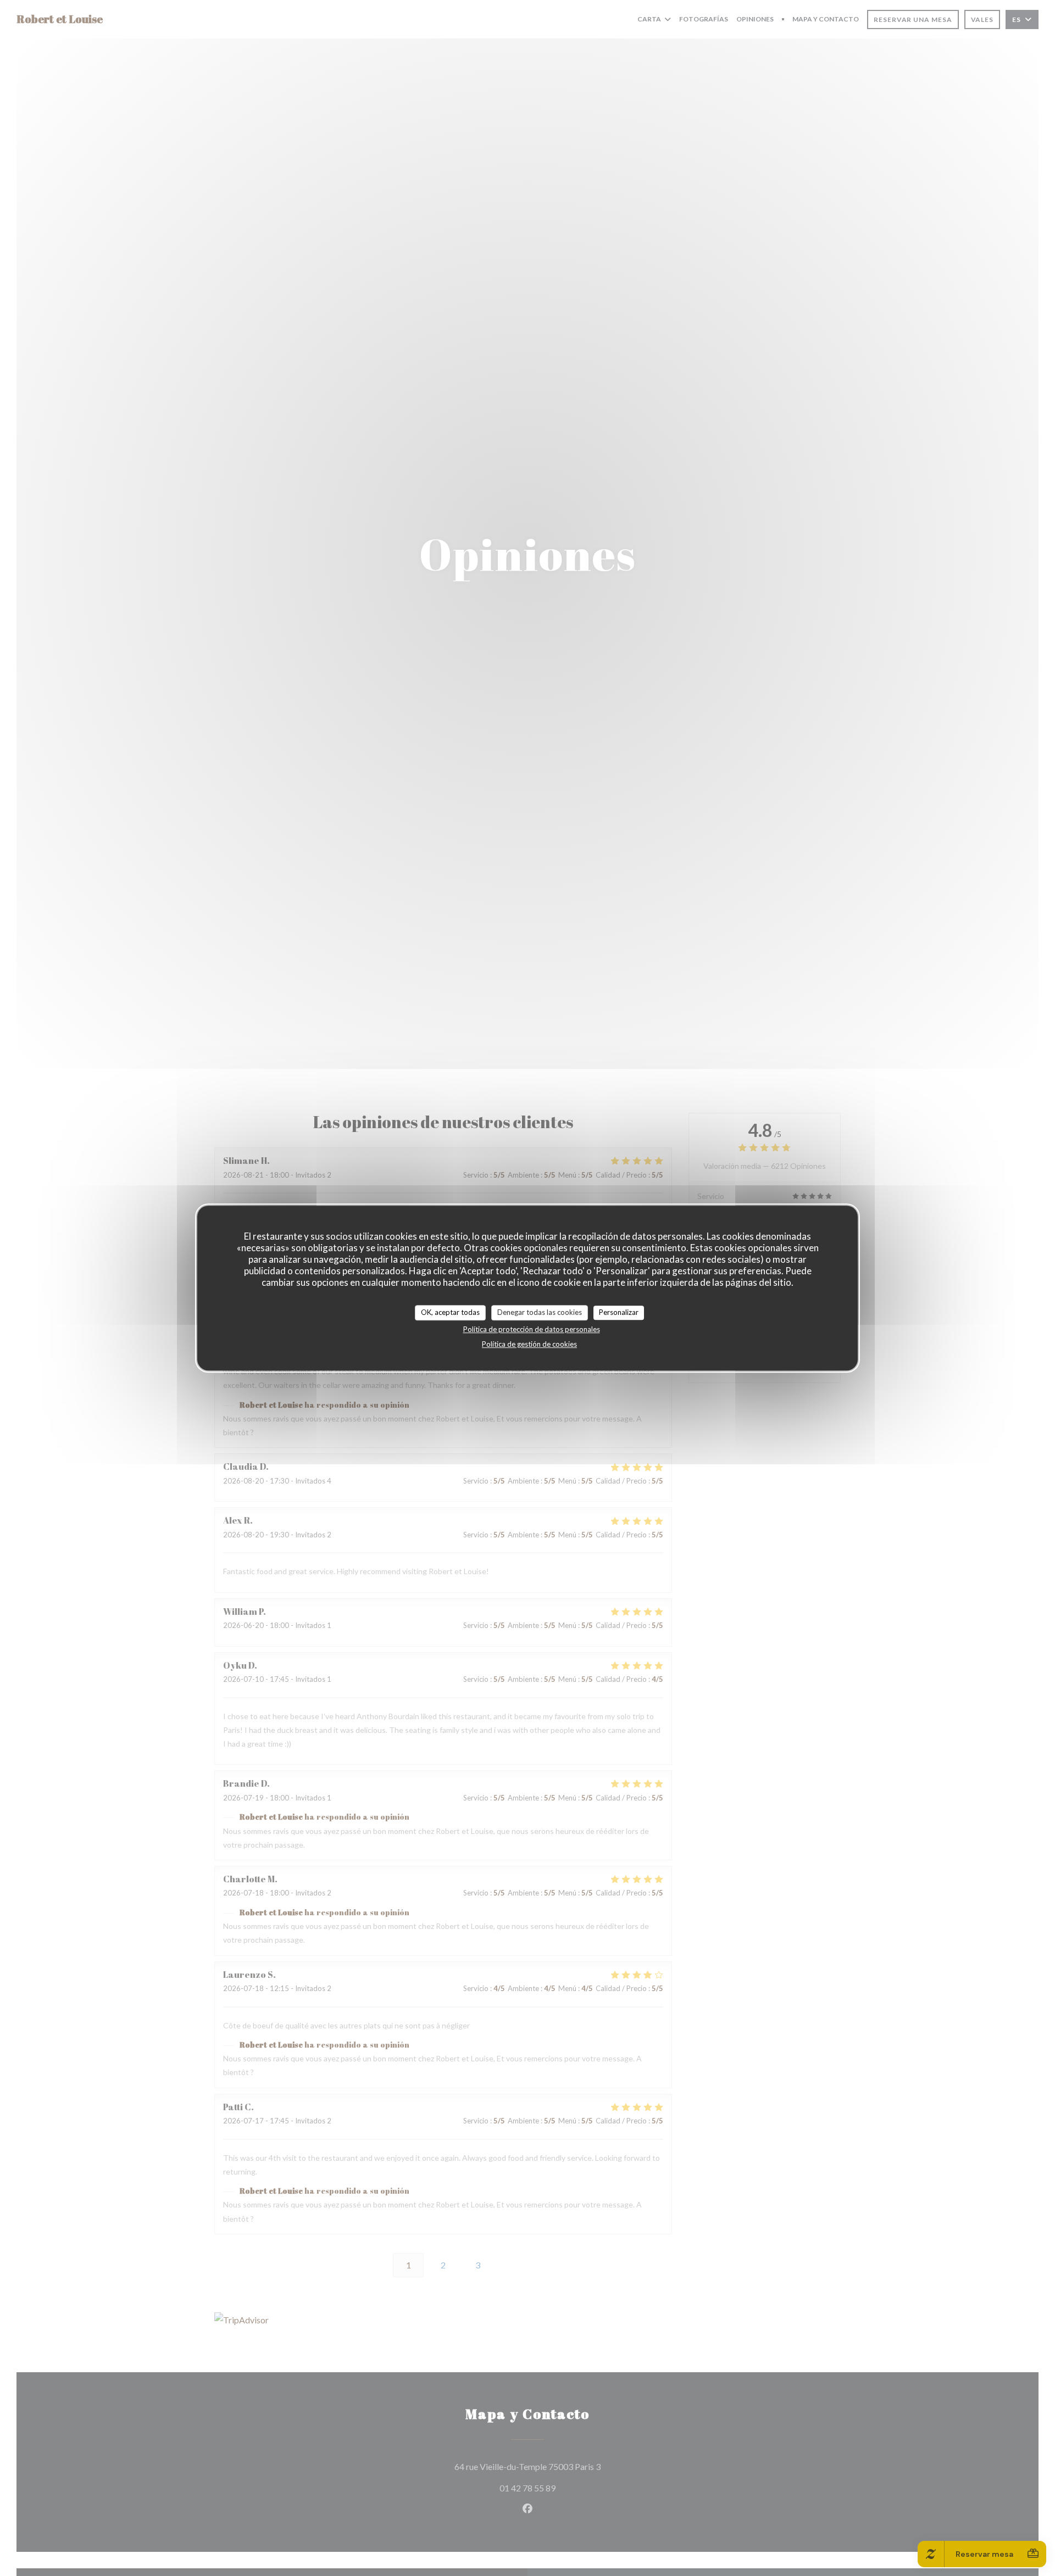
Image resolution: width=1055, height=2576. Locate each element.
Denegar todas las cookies (540, 1312)
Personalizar (619, 1312)
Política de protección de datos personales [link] (532, 1329)
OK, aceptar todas (450, 1312)
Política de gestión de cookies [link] (529, 1344)
